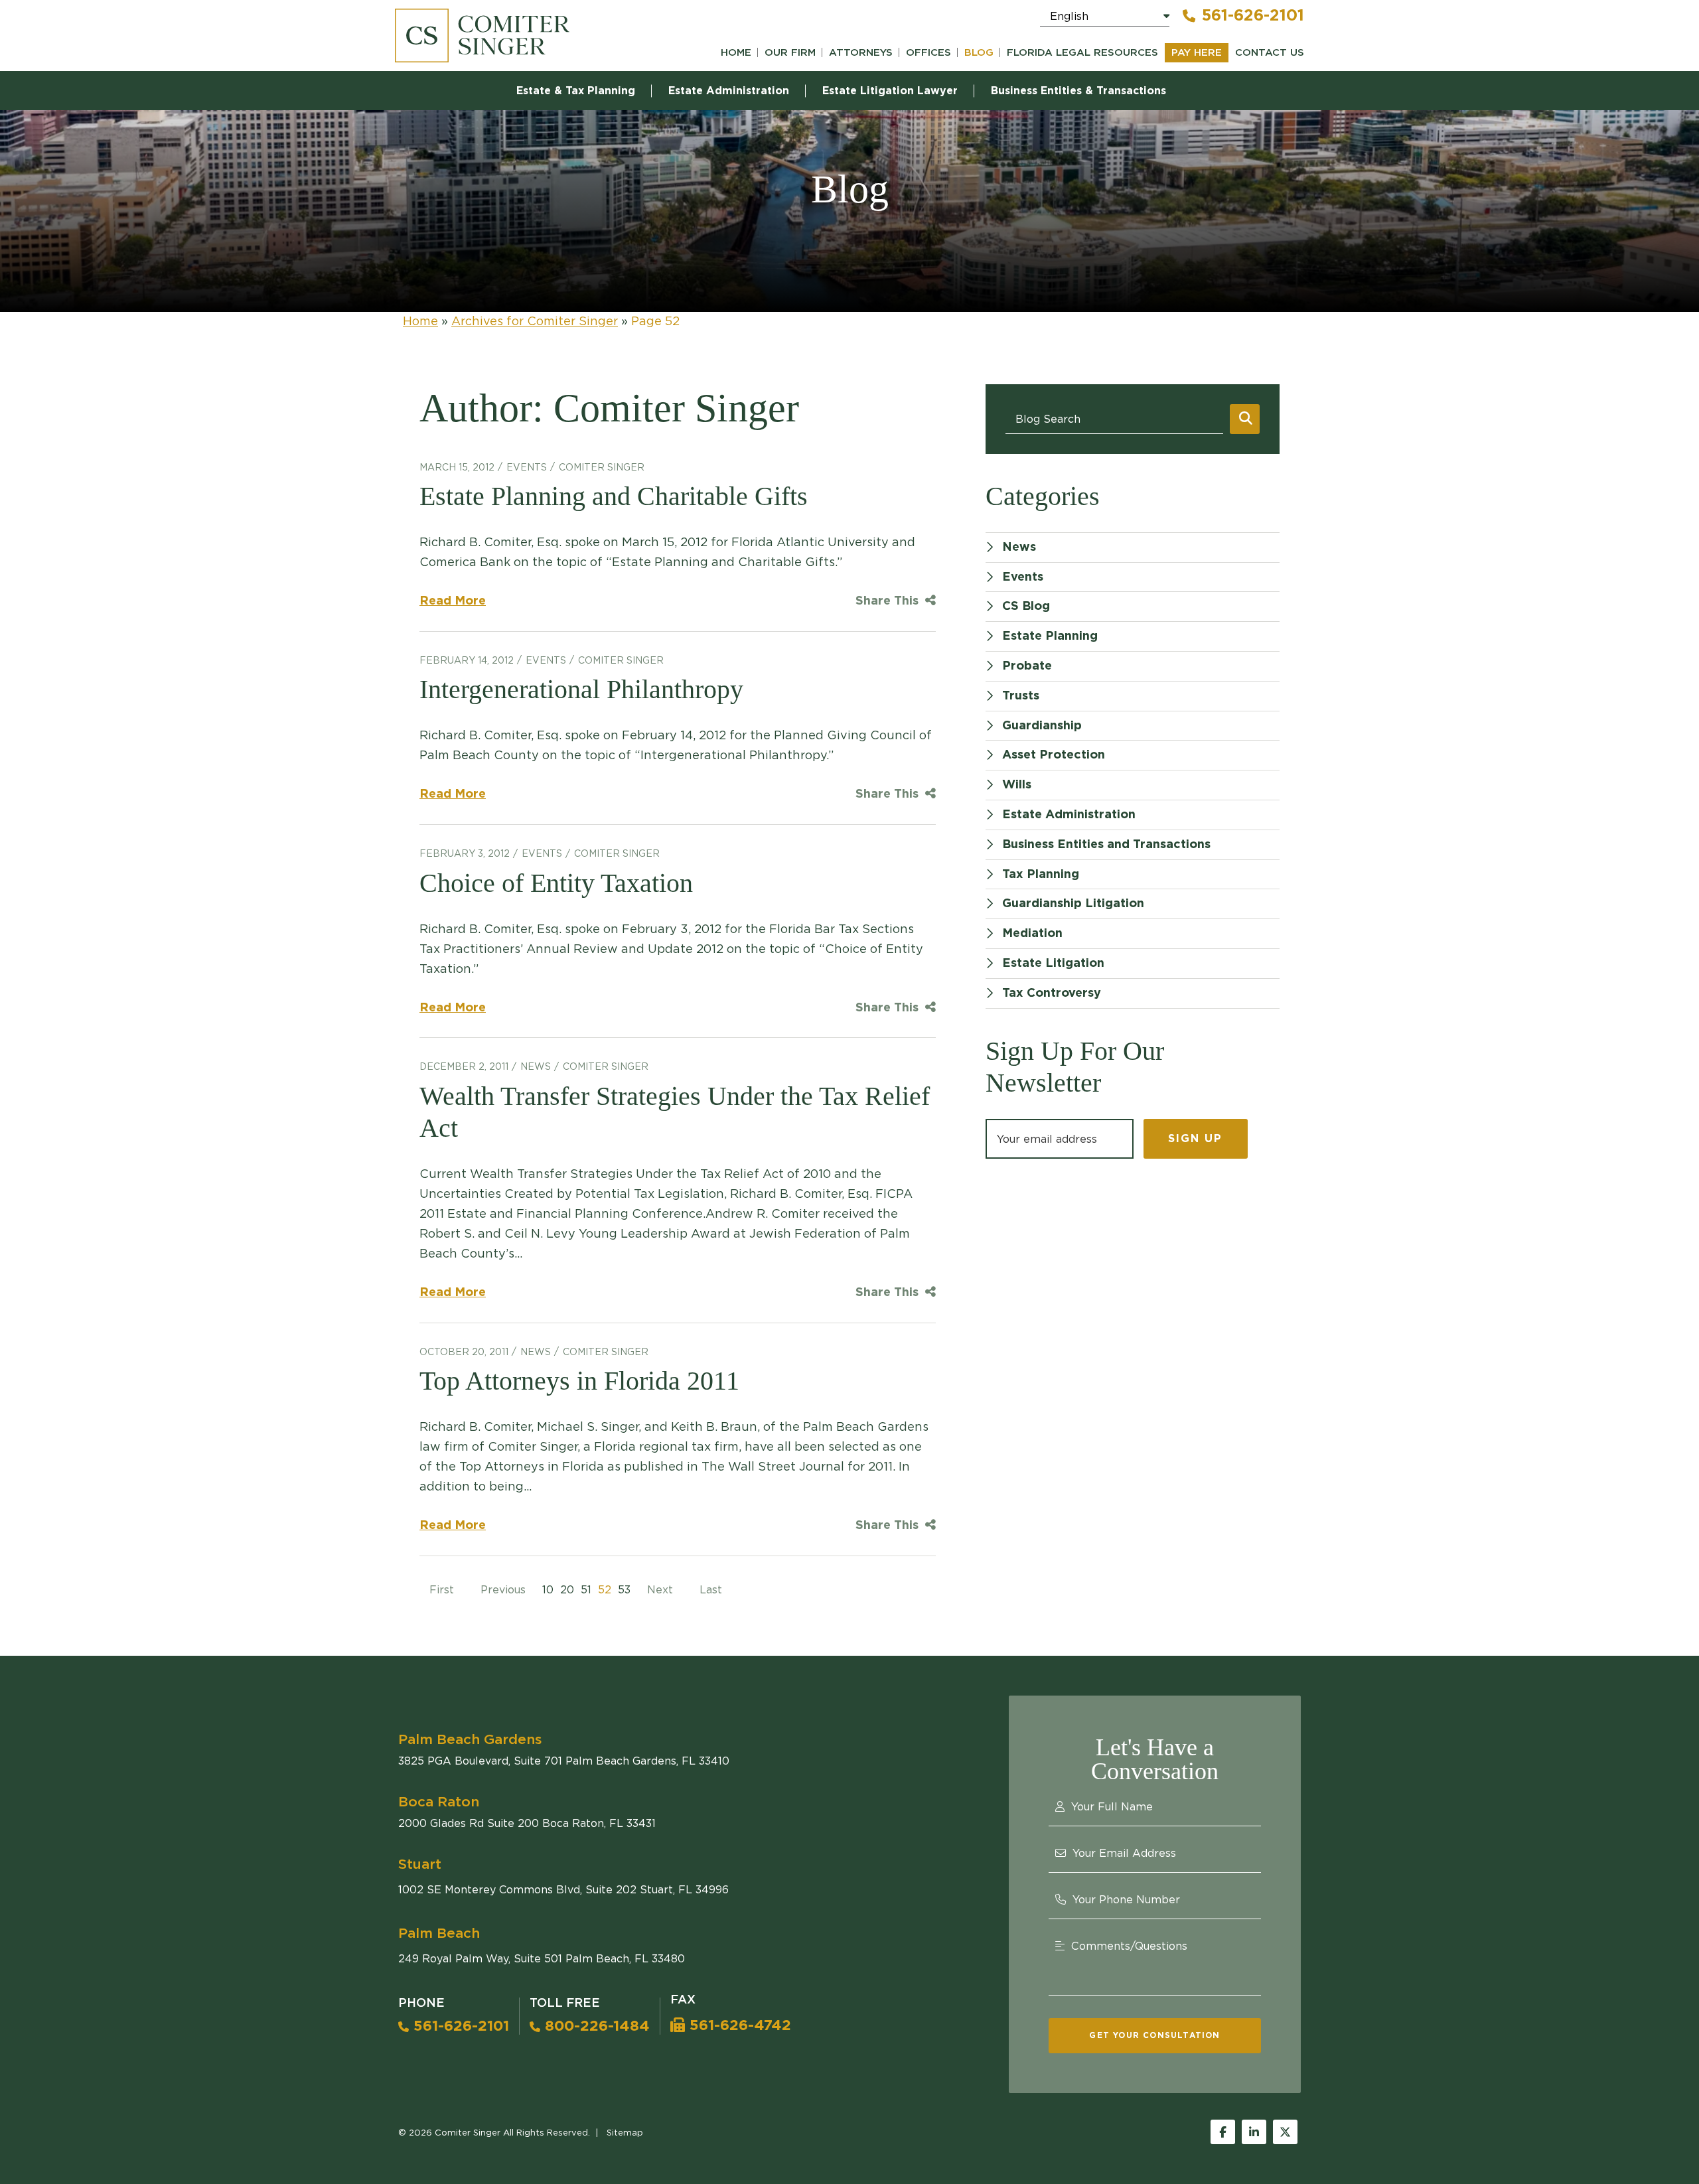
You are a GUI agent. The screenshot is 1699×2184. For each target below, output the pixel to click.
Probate (1027, 666)
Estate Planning (1050, 636)
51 (586, 1589)
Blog (979, 53)
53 (624, 1589)
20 (567, 1589)
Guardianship (1042, 726)
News (536, 1066)
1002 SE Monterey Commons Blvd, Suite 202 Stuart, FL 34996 (563, 1889)
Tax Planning (1041, 875)
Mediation (1032, 934)
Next (660, 1589)
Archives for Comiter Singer (535, 321)
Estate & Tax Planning (576, 91)
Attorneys (861, 53)
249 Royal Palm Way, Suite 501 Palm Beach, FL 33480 (542, 1958)
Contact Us (1270, 53)
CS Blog (1026, 607)
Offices (928, 53)
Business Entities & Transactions (1078, 91)
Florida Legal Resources (1082, 53)
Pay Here (1197, 53)
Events (527, 467)
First (442, 1589)
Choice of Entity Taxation (556, 883)
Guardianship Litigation (1073, 904)
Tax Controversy (1052, 993)
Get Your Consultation (1154, 2035)
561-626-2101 (1253, 16)
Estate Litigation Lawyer (890, 91)
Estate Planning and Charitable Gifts (614, 496)
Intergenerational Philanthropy (581, 689)
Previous (503, 1589)
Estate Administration (729, 91)
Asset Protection (1054, 755)
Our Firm (790, 53)
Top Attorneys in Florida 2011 (579, 1381)
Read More (453, 601)
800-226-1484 (595, 2026)
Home (736, 53)
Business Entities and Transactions (1106, 845)
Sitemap (625, 2132)
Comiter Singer (602, 467)
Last (711, 1589)
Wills (1017, 785)
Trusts (1021, 696)
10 (548, 1589)
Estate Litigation (1053, 964)
